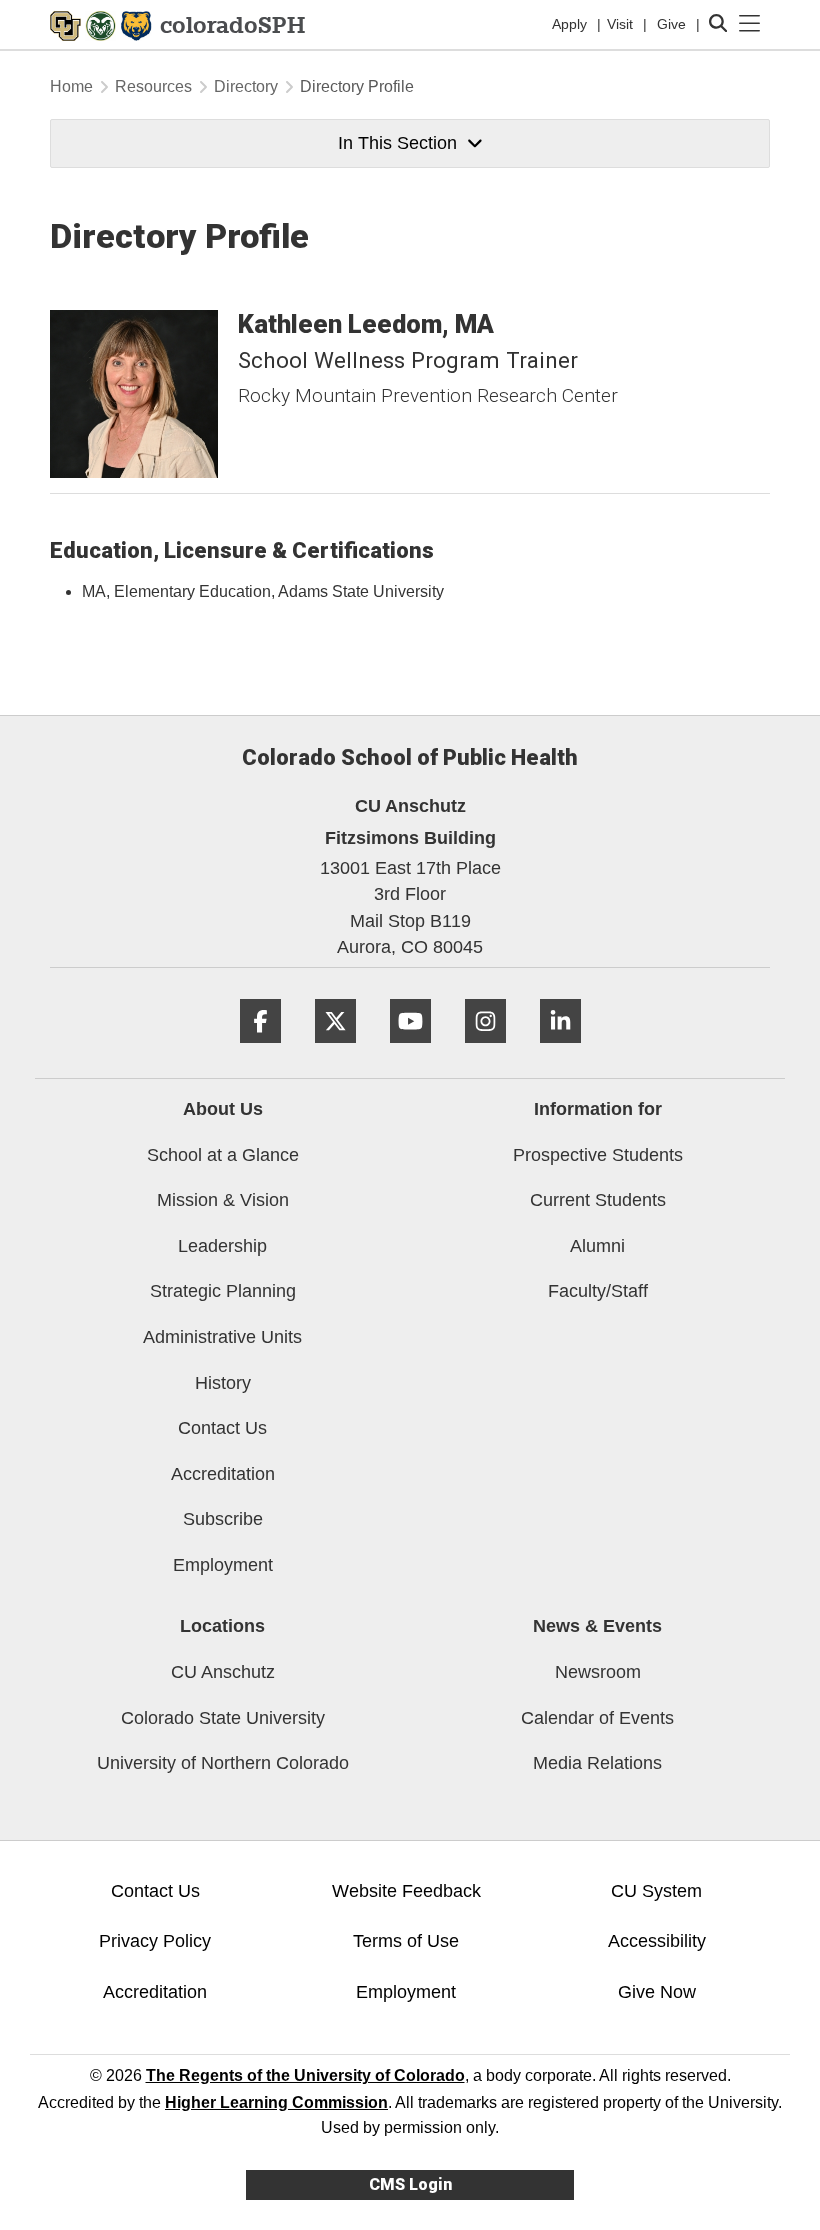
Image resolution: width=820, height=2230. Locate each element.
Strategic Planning (223, 1291)
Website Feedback (406, 1891)
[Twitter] (335, 1050)
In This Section (397, 143)
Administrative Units (222, 1337)
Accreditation (223, 1474)
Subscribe (223, 1519)
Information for (598, 1109)
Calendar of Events (597, 1718)
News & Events (597, 1626)
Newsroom (598, 1672)
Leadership (222, 1246)
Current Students (598, 1200)
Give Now (657, 1992)
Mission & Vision (223, 1200)
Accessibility (657, 1941)
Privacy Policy (155, 1941)
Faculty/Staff (598, 1291)
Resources (153, 86)
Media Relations (597, 1763)
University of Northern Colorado (223, 1763)
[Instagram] (485, 1050)
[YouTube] (410, 1050)
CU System (656, 1891)
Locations (222, 1626)
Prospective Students (598, 1155)
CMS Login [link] (410, 2184)
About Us (223, 1109)
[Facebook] (260, 1050)
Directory (246, 86)
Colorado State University (223, 1718)
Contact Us (222, 1428)
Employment (223, 1565)
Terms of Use (406, 1941)
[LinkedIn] (560, 1050)
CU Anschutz (223, 1672)
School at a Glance (223, 1155)
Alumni (597, 1246)
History (223, 1383)
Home (71, 86)
